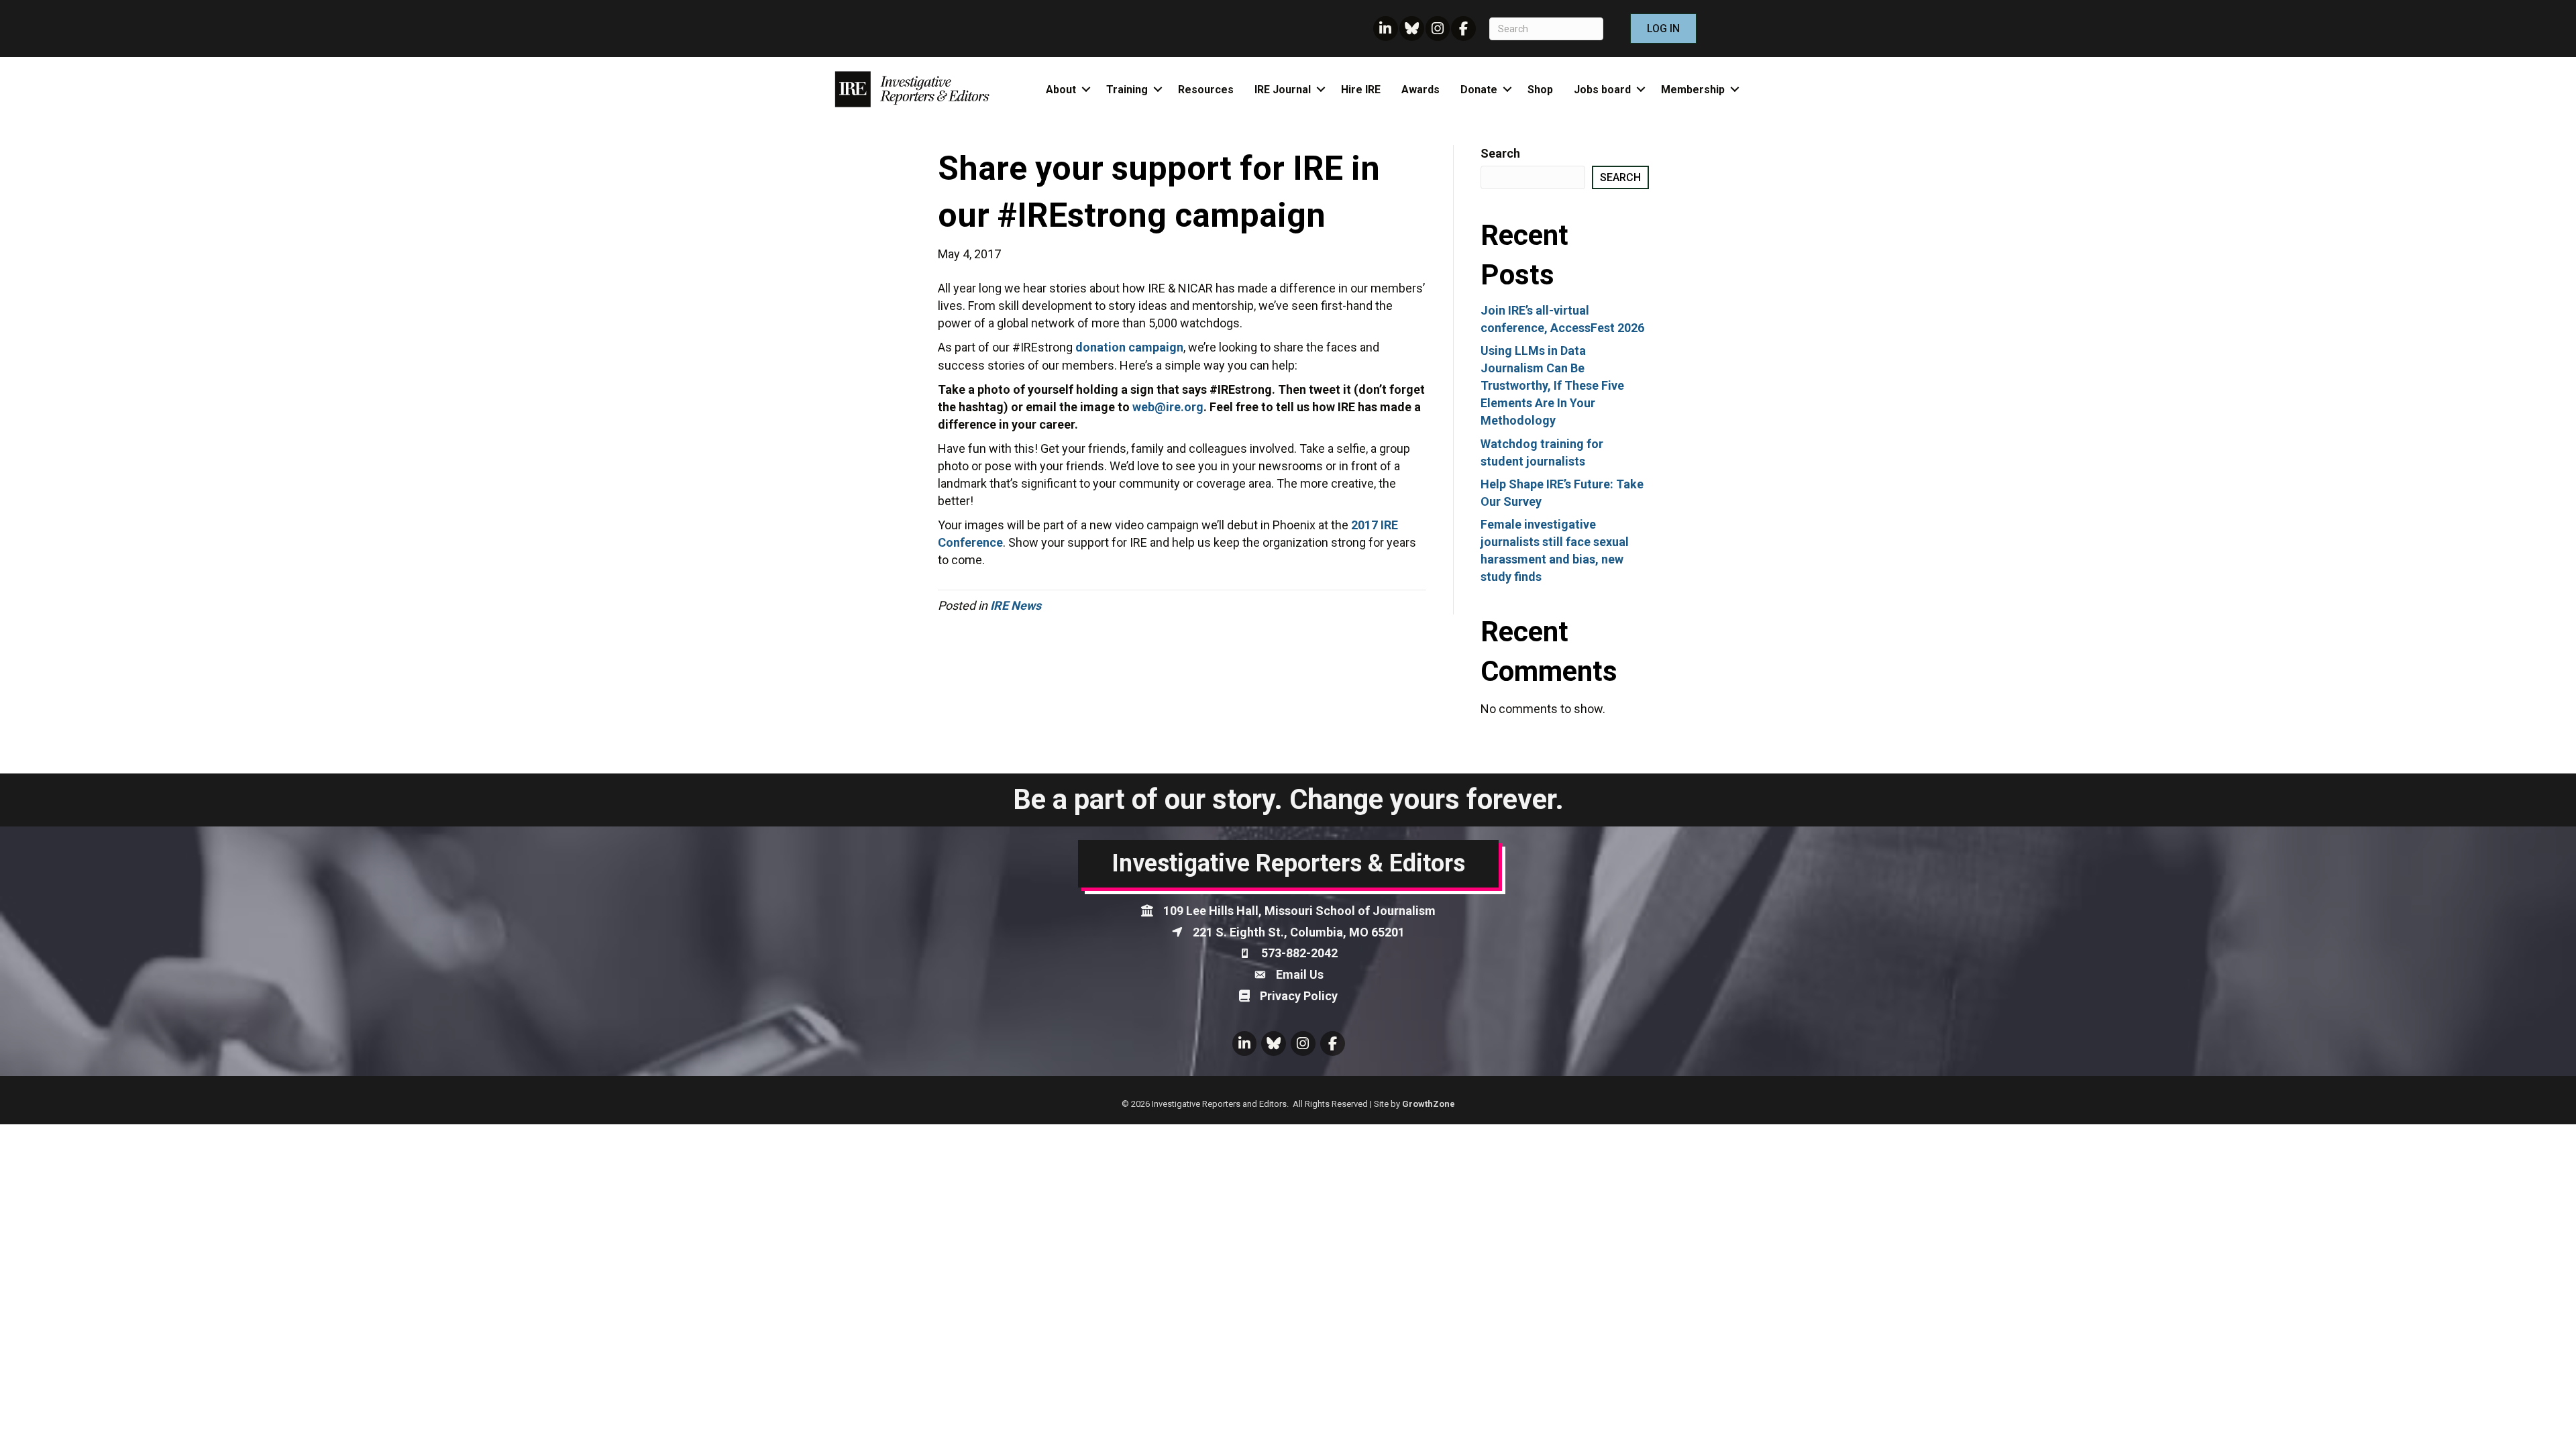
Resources (1206, 90)
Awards (1420, 90)
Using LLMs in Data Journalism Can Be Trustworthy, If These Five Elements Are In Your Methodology (1552, 385)
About (1061, 90)
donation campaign (1129, 347)
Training (1127, 90)
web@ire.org (1168, 407)
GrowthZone (1429, 1104)
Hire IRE (1361, 90)
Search (1500, 153)
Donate (1479, 90)
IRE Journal (1283, 90)
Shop (1540, 90)
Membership (1693, 90)
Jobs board (1602, 90)
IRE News (1016, 605)
